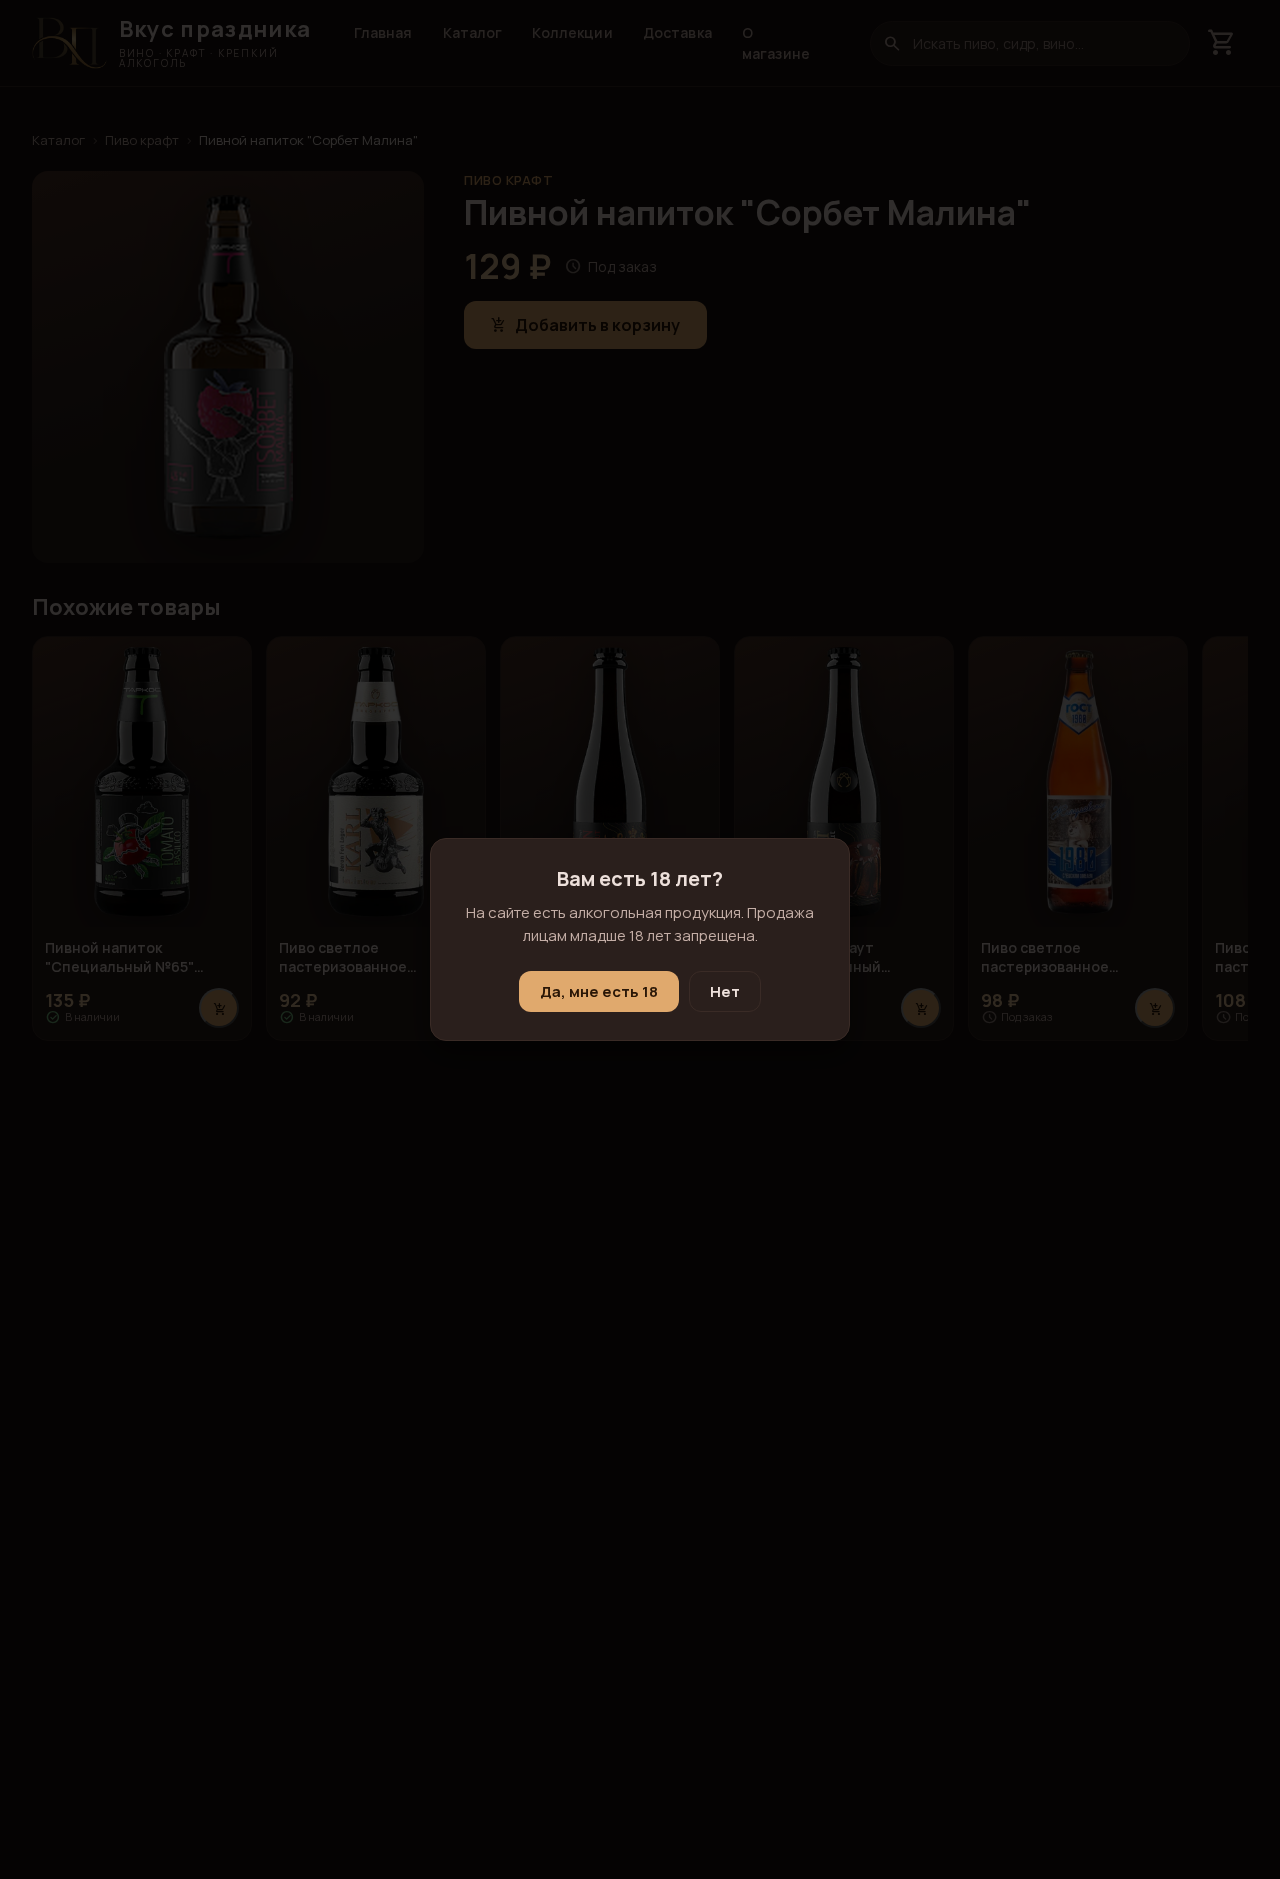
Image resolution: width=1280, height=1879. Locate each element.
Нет (725, 991)
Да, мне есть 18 (599, 991)
